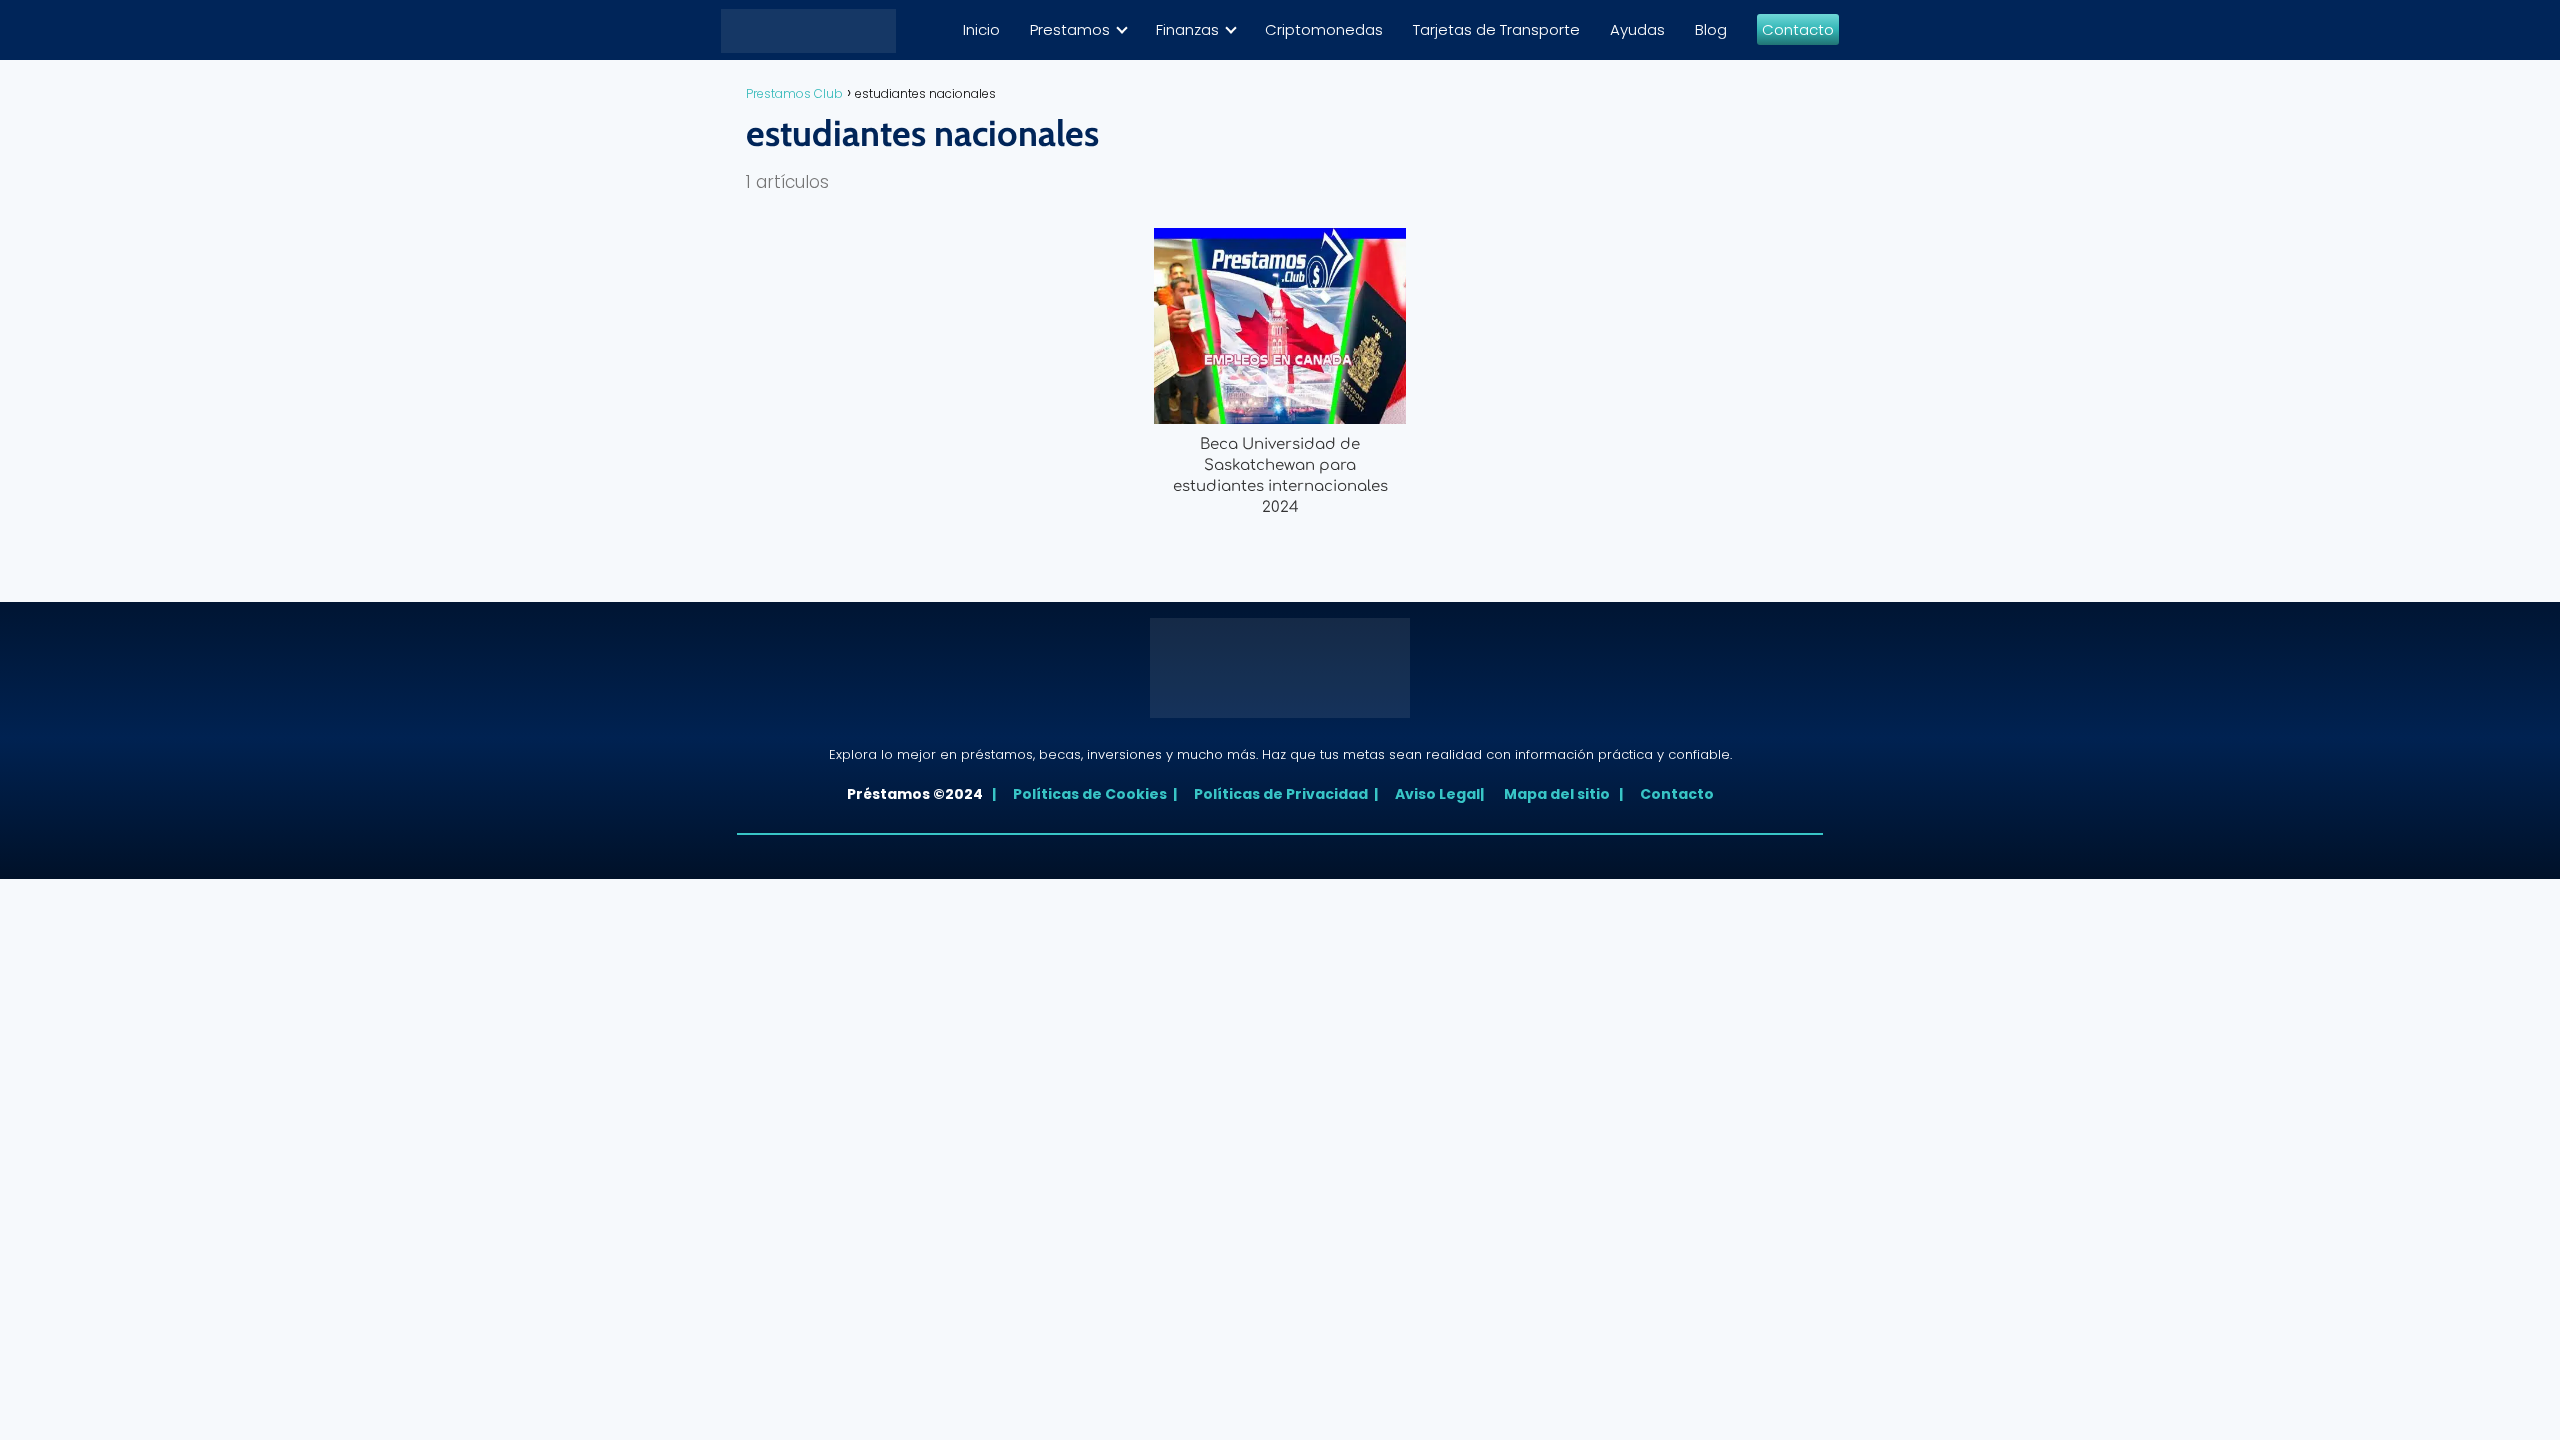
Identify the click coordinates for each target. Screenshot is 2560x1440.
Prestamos (1070, 29)
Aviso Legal (1433, 794)
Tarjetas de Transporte (1496, 29)
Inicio (981, 29)
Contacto (1798, 29)
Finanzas (1187, 29)
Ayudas (1637, 29)
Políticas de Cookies (1086, 794)
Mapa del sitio (1560, 794)
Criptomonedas (1324, 29)
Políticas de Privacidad (1277, 794)
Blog (1711, 29)
